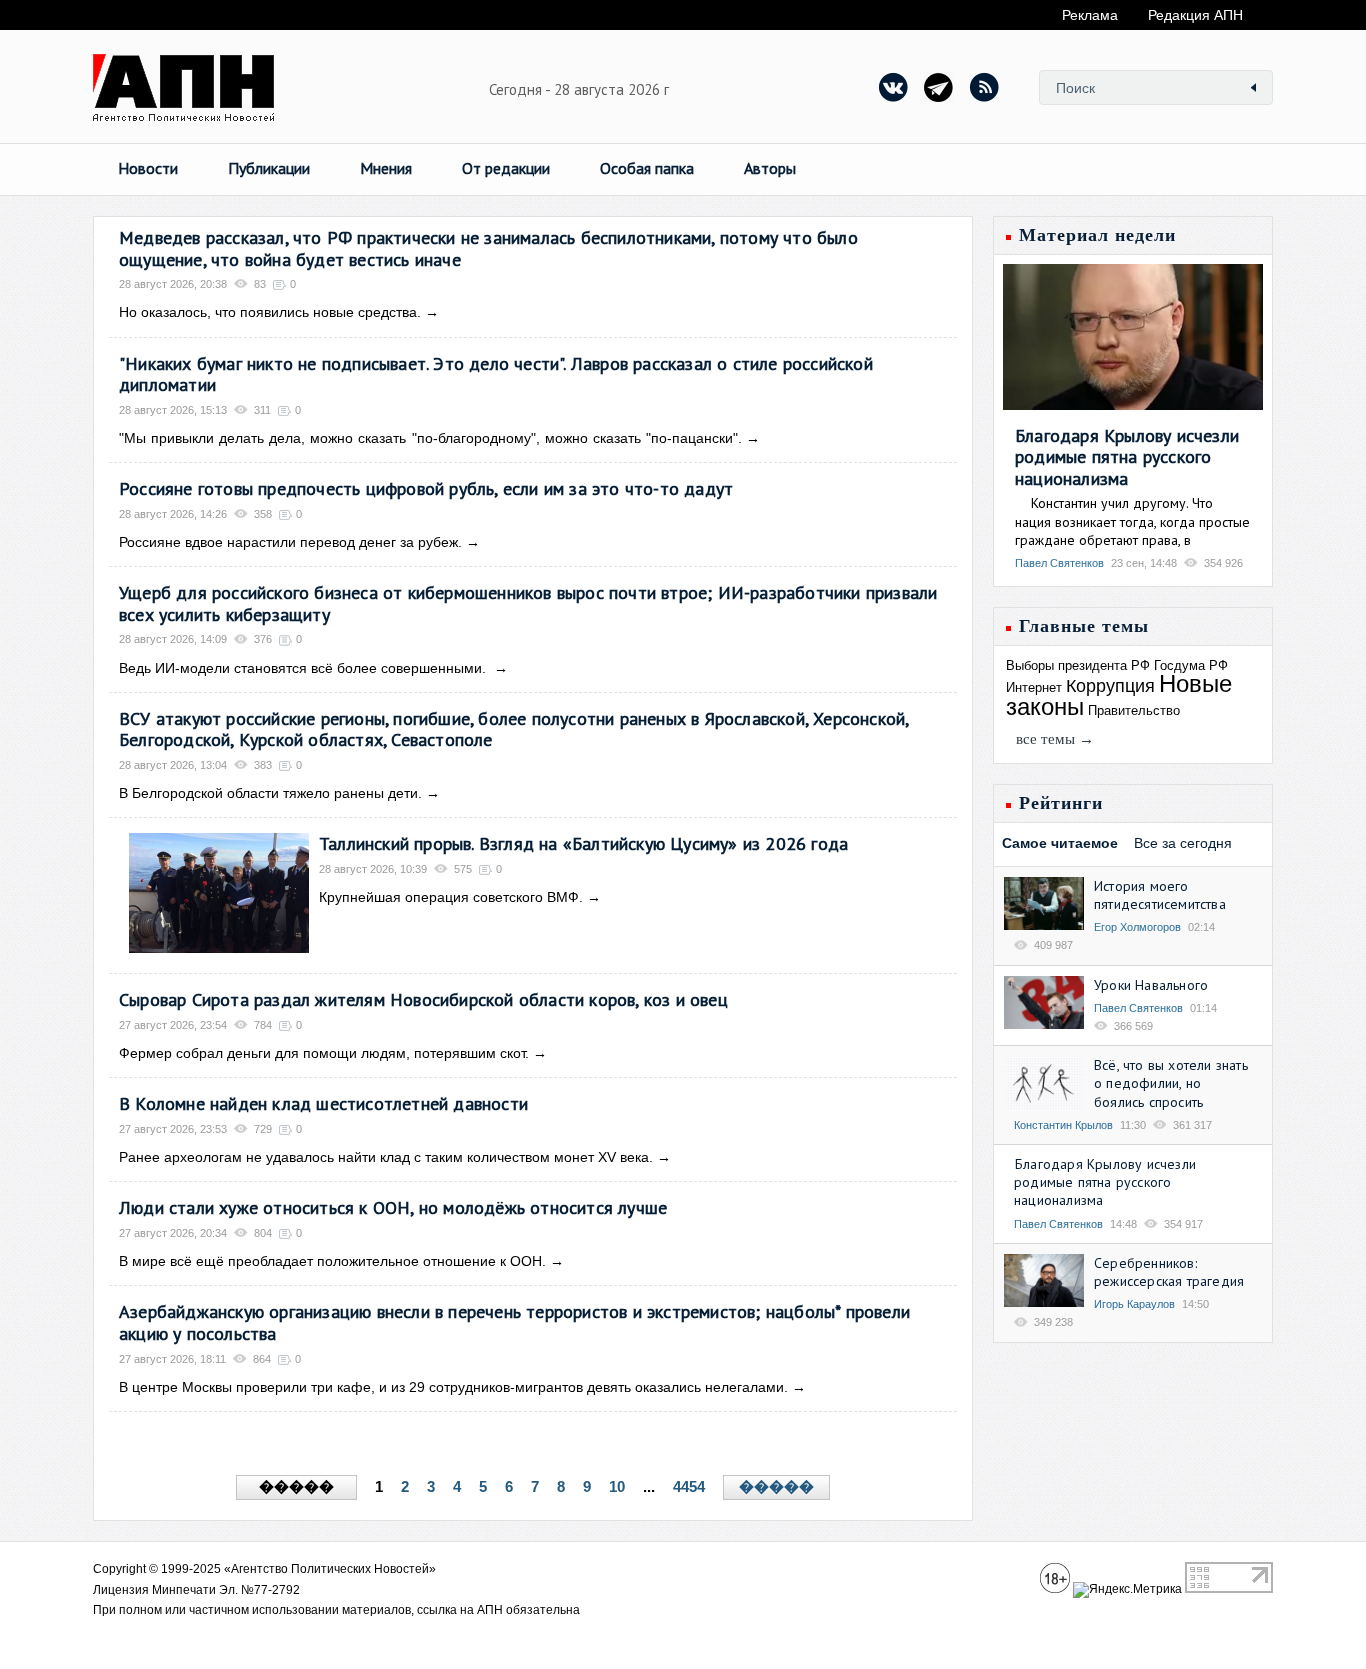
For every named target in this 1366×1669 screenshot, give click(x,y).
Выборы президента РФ (1078, 665)
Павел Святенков (1059, 563)
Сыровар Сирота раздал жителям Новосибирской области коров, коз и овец (423, 999)
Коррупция (1110, 686)
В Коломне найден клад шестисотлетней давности (323, 1103)
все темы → (1055, 739)
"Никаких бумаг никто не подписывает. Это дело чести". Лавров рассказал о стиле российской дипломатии (496, 374)
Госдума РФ (1191, 665)
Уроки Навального (1151, 985)
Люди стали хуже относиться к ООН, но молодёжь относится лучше (393, 1207)
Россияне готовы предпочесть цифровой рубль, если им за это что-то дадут (426, 488)
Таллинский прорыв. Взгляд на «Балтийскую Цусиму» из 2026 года (583, 843)
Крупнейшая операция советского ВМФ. (451, 897)
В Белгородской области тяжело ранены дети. (270, 793)
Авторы (770, 168)
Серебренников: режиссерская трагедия (1169, 1272)
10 (617, 1486)
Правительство (1134, 710)
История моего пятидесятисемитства (1160, 895)
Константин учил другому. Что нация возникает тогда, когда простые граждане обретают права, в (1132, 521)
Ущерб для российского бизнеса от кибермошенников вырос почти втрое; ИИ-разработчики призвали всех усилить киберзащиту (528, 603)
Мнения (386, 168)
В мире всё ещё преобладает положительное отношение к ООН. (332, 1261)
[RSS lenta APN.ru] (984, 87)
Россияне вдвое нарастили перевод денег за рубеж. (290, 542)
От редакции (506, 168)
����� (776, 1487)
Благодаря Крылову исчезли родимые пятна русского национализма (1127, 457)
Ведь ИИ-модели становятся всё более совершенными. (304, 668)
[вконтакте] (894, 87)
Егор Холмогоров (1137, 927)
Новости (148, 168)
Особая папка (647, 168)
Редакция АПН (1195, 15)
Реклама (1090, 15)
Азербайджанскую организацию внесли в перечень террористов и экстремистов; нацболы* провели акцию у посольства (514, 1322)
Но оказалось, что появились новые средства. (270, 312)
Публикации (269, 168)
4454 (689, 1486)
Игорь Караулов (1134, 1304)
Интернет (1034, 687)
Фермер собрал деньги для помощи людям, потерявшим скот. (324, 1053)
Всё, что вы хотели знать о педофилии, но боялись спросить (1171, 1083)
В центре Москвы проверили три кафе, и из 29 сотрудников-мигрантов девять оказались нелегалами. (453, 1387)
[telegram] (939, 87)
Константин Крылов (1063, 1125)
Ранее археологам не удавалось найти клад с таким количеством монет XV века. (386, 1157)
